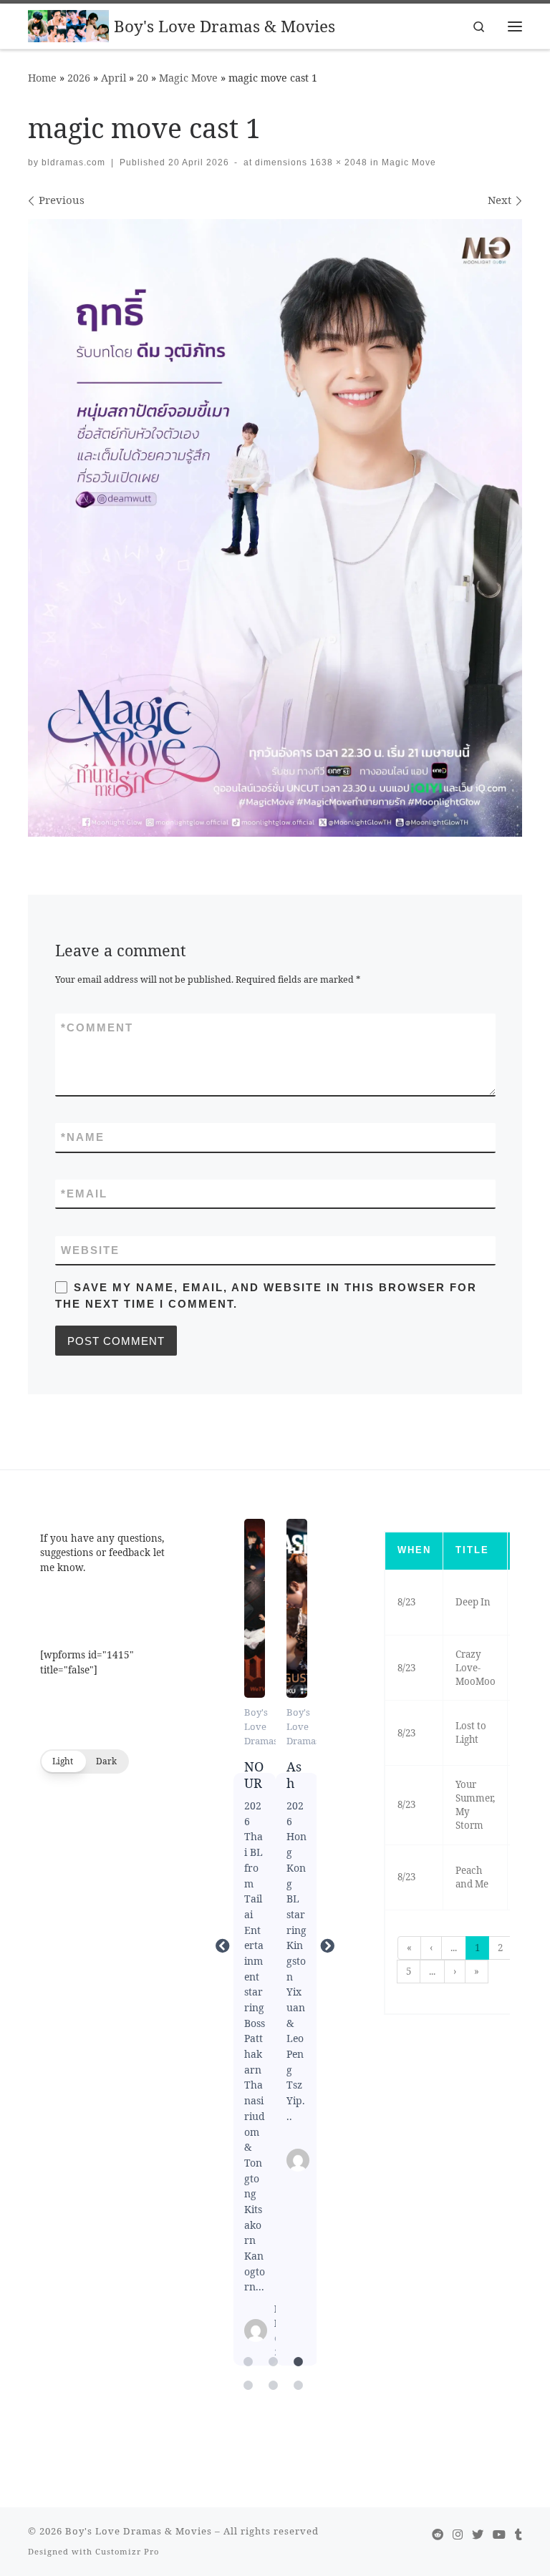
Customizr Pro (127, 2551)
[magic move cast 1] (275, 528)
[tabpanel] (255, 1946)
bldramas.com (73, 162)
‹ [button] (431, 1948)
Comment (97, 1027)
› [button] (455, 1971)
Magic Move (188, 78)
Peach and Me (472, 1877)
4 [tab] (249, 2386)
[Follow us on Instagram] (458, 2535)
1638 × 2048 (337, 162)
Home (42, 78)
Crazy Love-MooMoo (476, 1668)
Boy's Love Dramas (261, 1726)
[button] (85, 1761)
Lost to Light (471, 1732)
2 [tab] (274, 2362)
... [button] (454, 1948)
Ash (296, 1608)
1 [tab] (249, 2362)
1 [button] (477, 1948)
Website (90, 1250)
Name (83, 1137)
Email (84, 1194)
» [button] (477, 1971)
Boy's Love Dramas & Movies (139, 2531)
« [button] (409, 1948)
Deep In (473, 1602)
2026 (79, 78)
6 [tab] (299, 2386)
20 (143, 78)
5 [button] (409, 1971)
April (114, 78)
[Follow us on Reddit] (438, 2535)
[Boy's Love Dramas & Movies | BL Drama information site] (68, 25)
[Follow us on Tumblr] (518, 2535)
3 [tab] (299, 2362)
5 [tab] (274, 2386)
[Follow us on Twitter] (478, 2535)
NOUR (254, 1608)
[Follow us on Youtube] (499, 2535)
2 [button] (500, 1948)
